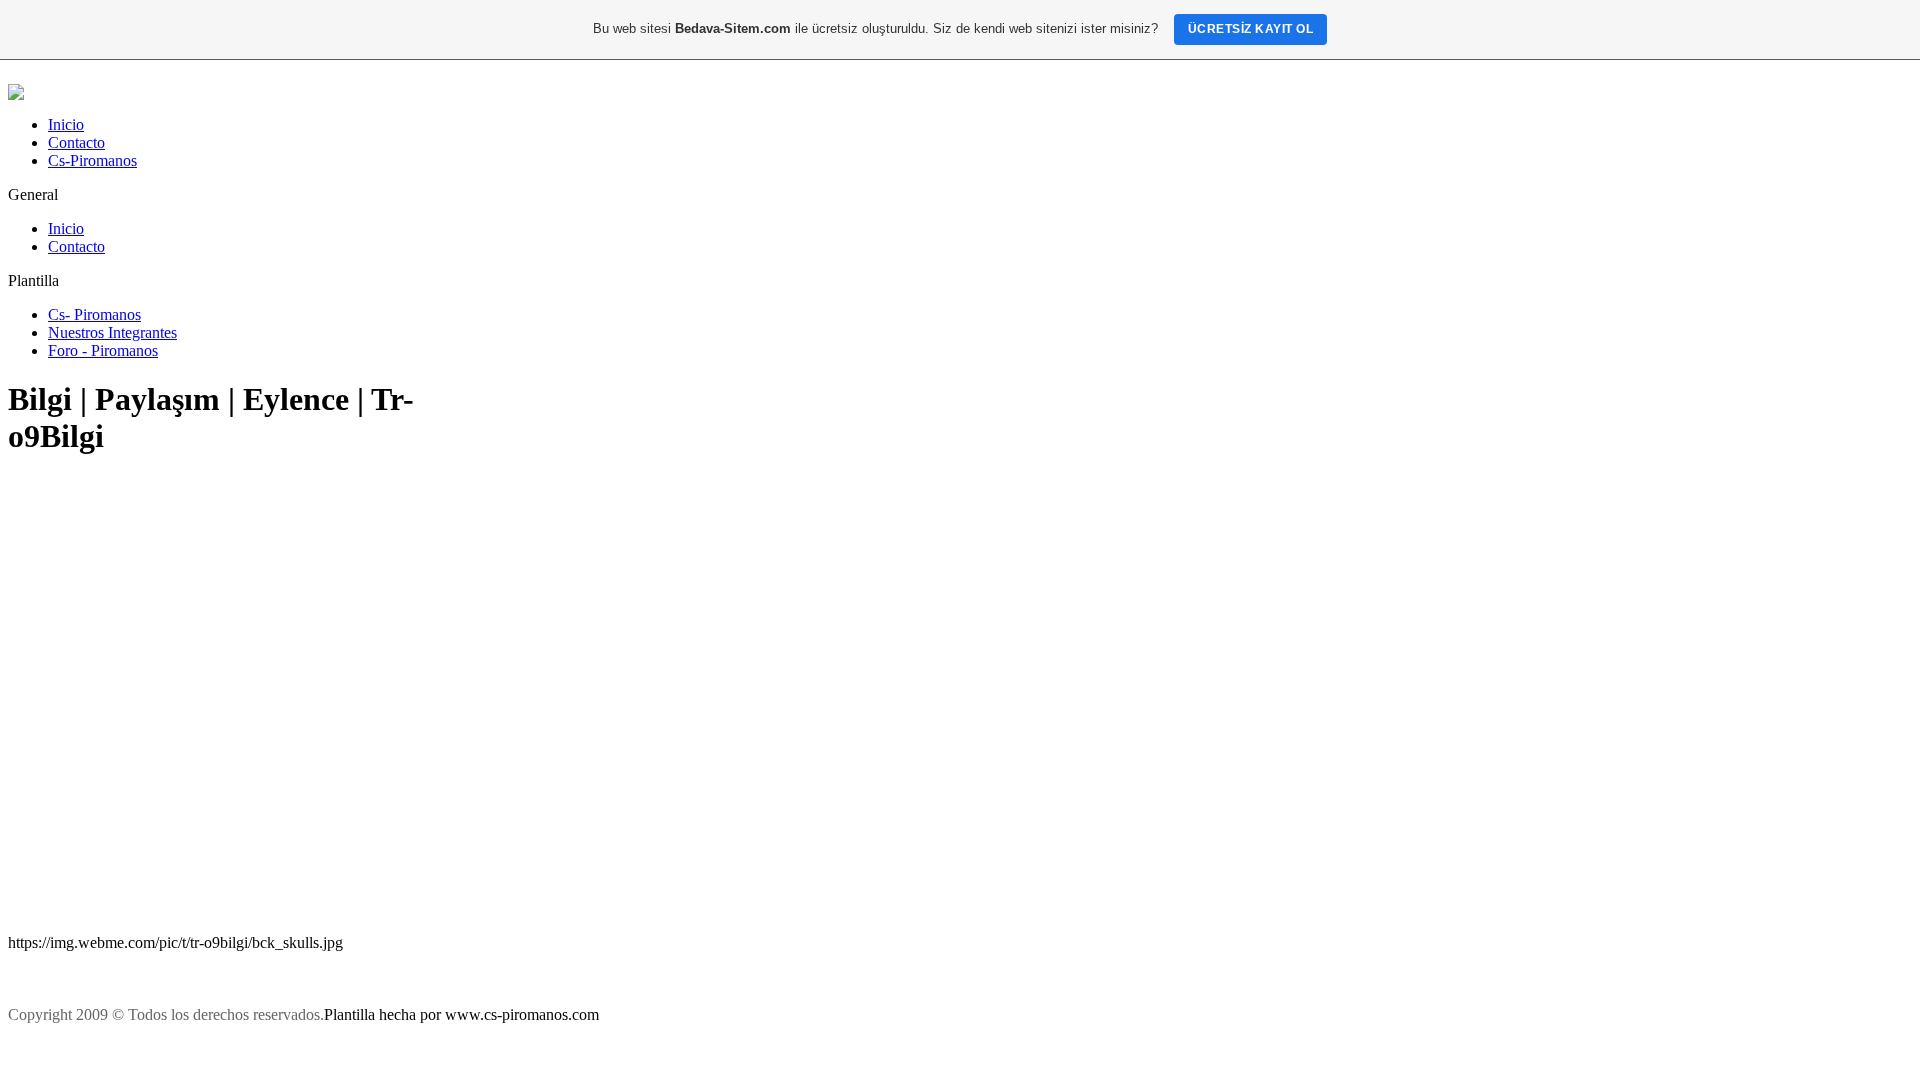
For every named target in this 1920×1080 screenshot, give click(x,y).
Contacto (76, 142)
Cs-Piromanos (92, 160)
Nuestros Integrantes (112, 332)
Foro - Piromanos (103, 350)
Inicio (66, 124)
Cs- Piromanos (94, 314)
